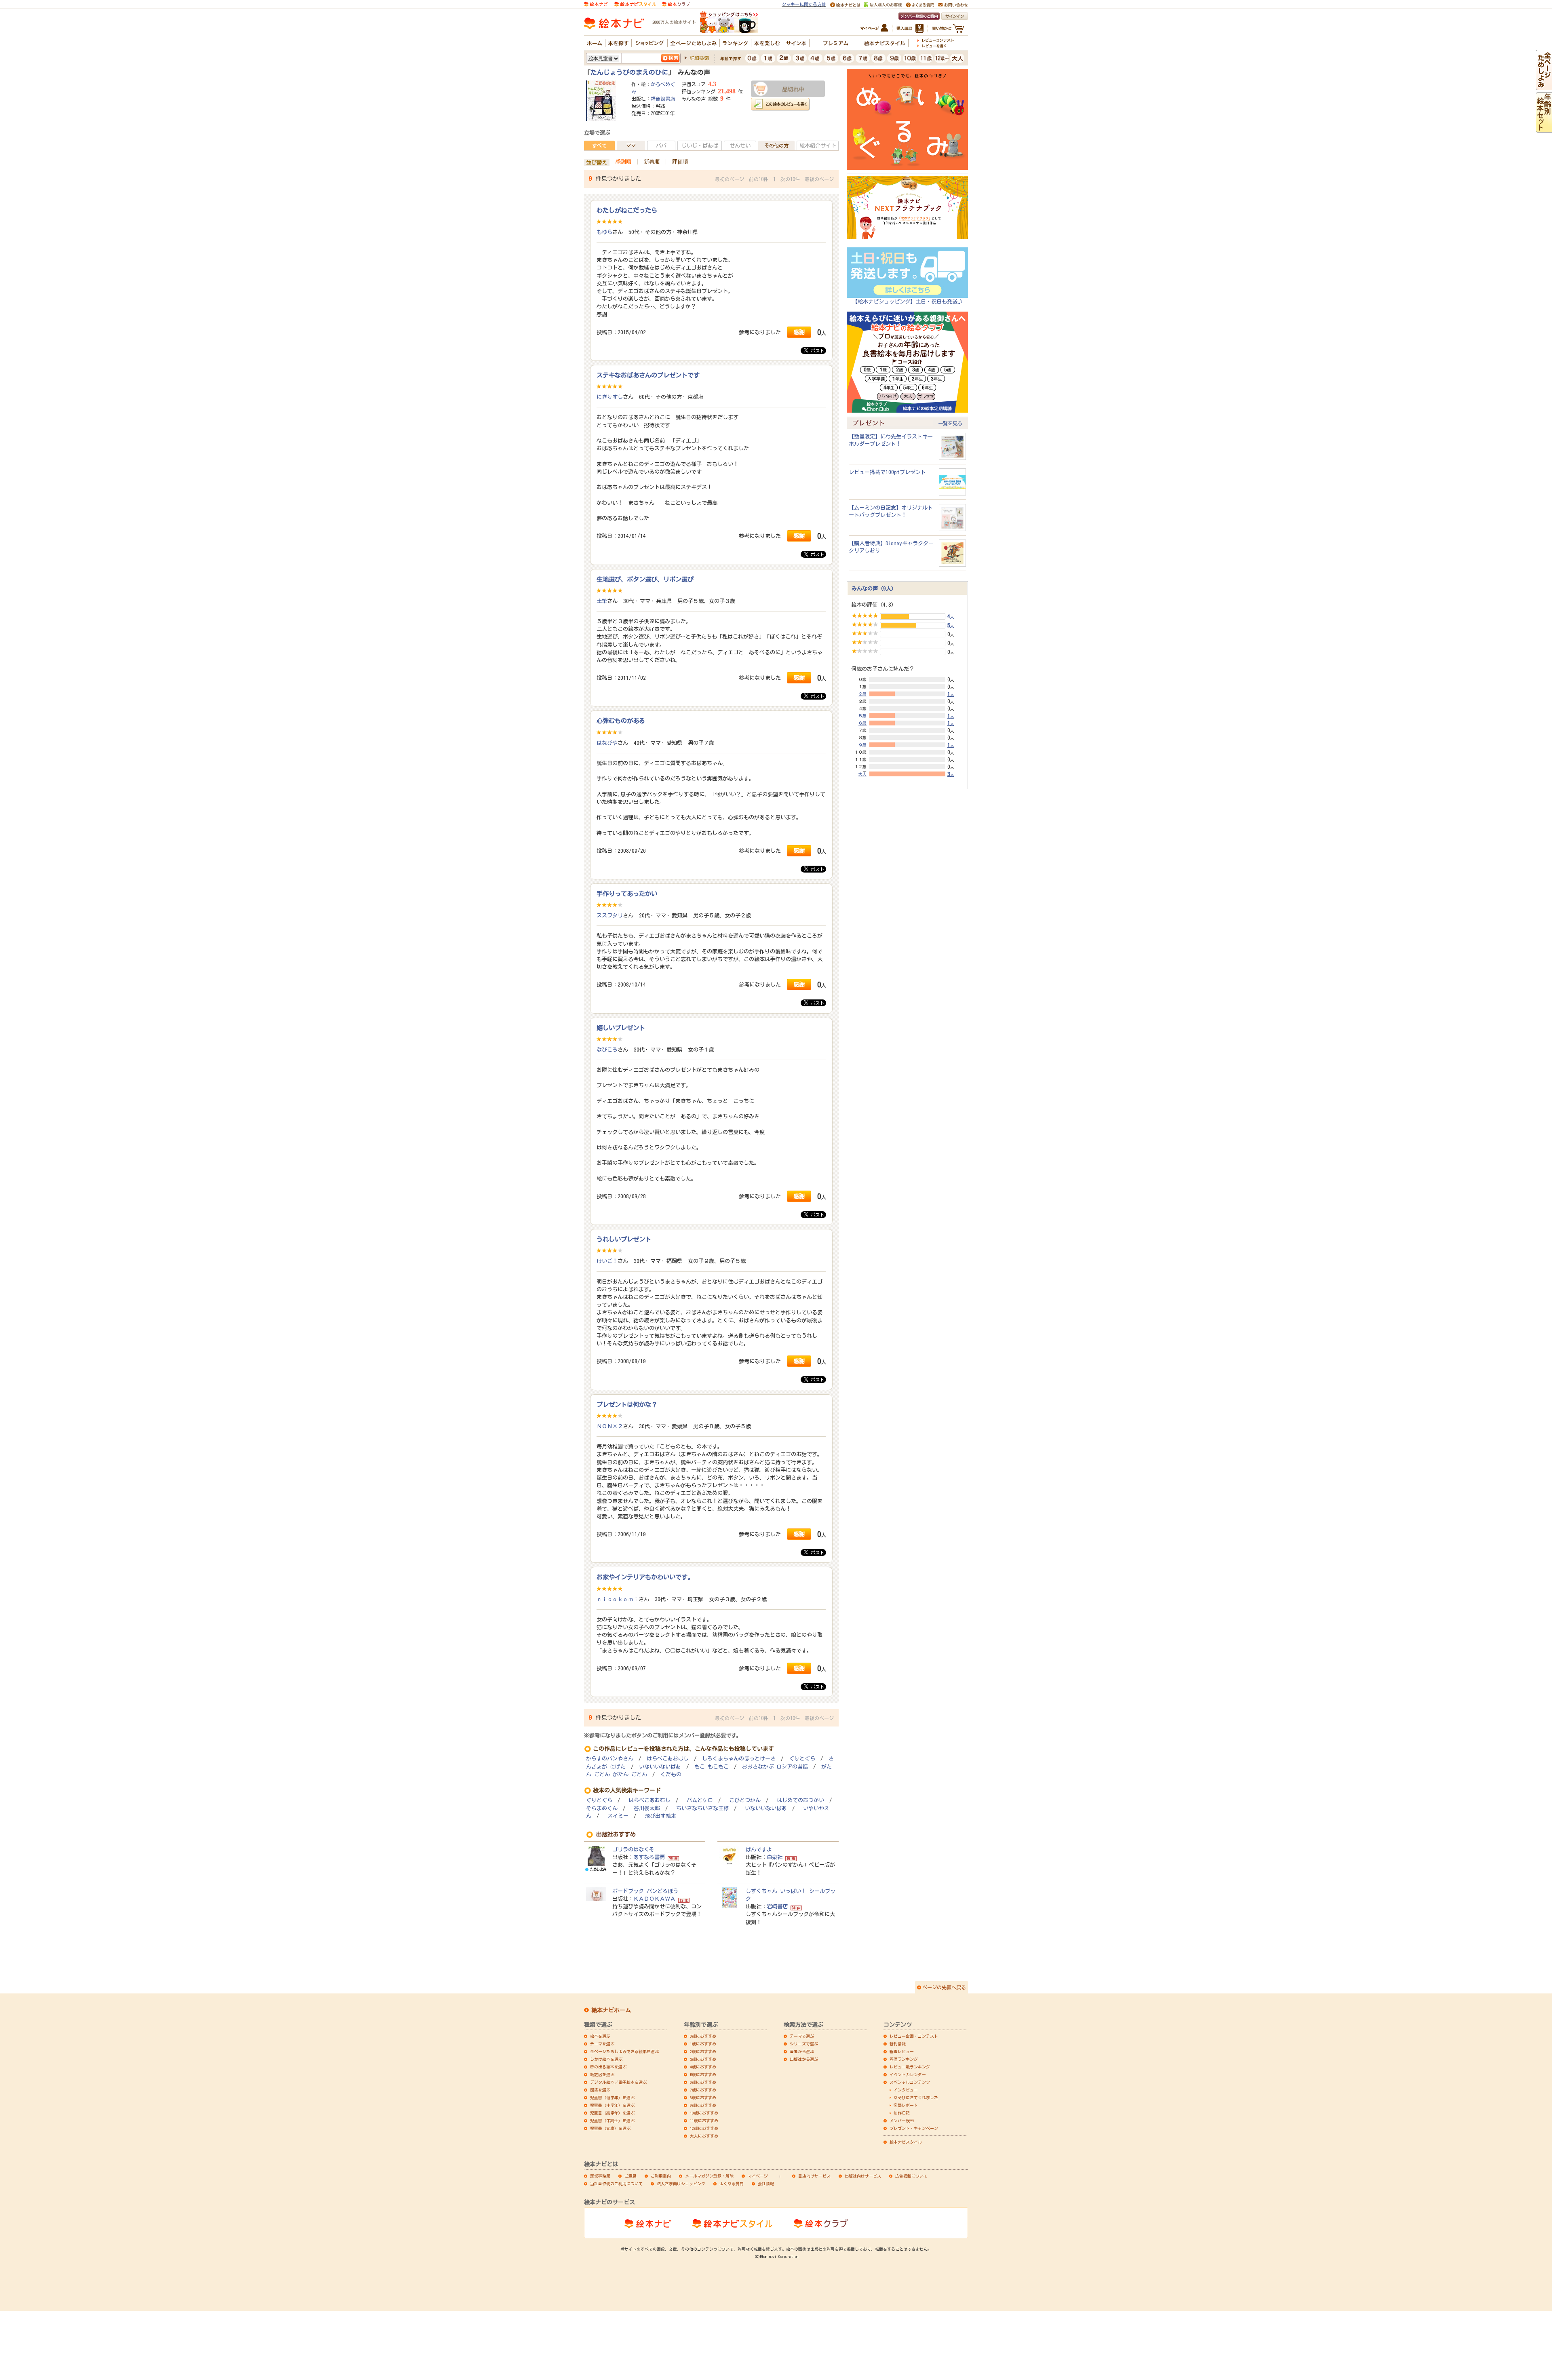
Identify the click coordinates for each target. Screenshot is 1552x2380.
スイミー (618, 1816)
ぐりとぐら (802, 1759)
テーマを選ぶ (602, 2044)
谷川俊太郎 (647, 1808)
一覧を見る (950, 423)
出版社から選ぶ (804, 2059)
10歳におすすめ (704, 2113)
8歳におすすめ (703, 2098)
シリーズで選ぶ (804, 2044)
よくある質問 (732, 2184)
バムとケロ (700, 1800)
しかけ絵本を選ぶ (606, 2059)
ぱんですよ (759, 1849)
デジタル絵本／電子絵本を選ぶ (618, 2082)
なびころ (607, 1050)
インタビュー (906, 2090)
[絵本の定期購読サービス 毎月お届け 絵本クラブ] (676, 4)
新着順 (652, 162)
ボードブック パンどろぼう (645, 1891)
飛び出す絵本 (660, 1816)
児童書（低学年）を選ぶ (612, 2098)
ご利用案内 (661, 2176)
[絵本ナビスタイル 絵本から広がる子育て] (635, 4)
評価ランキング (904, 2059)
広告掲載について (911, 2176)
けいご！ (607, 1261)
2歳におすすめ (703, 2051)
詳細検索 (699, 58)
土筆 (602, 601)
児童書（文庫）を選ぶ (610, 2128)
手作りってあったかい (627, 894)
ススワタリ (610, 915)
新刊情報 (898, 2044)
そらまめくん (602, 1808)
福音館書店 (663, 99)
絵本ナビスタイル (906, 2142)
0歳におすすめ (703, 2036)
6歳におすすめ (703, 2082)
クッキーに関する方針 (804, 4)
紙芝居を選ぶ (602, 2074)
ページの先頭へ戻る (944, 1987)
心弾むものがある (621, 721)
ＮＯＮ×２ (610, 1426)
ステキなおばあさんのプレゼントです (648, 375)
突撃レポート (906, 2105)
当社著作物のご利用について (616, 2184)
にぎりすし (610, 397)
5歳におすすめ (703, 2074)
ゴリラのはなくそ (633, 1849)
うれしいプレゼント (624, 1239)
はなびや (607, 743)
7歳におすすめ (703, 2090)
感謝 (799, 332)
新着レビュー (902, 2051)
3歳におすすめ (703, 2059)
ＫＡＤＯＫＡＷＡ (654, 1899)
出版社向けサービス (863, 2176)
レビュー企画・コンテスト (914, 2036)
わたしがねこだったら (627, 210)
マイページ (758, 2176)
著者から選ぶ (802, 2051)
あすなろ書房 (649, 1857)
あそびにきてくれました (916, 2098)
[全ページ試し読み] (1544, 86)
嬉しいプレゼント (621, 1028)
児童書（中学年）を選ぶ (612, 2105)
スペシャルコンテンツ (910, 2082)
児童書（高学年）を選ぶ (612, 2113)
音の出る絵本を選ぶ (608, 2067)
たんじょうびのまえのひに (629, 72)
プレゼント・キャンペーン (914, 2128)
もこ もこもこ (712, 1767)
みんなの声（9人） (874, 588)
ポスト (816, 351)
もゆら (604, 232)
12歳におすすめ (704, 2128)
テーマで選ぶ (802, 2036)
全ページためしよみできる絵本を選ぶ (624, 2051)
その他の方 (776, 145)
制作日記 (902, 2113)
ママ (631, 145)
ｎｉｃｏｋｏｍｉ (618, 1599)
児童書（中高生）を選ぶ (612, 2121)
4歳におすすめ (703, 2067)
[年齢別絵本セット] (1544, 129)
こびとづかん (745, 1800)
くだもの (671, 1774)
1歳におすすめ (703, 2044)
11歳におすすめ (704, 2121)
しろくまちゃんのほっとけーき (739, 1759)
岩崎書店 (777, 1906)
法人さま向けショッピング (681, 2184)
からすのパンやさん (610, 1759)
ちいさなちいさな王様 (702, 1808)
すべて (599, 145)
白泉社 (775, 1857)
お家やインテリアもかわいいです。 (645, 1577)
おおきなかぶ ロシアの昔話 (775, 1767)
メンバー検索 (902, 2121)
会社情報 (766, 2184)
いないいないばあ (660, 1767)
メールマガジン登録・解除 (709, 2176)
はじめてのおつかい (800, 1800)
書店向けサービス (814, 2176)
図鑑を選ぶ (600, 2090)
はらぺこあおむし (668, 1759)
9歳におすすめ (703, 2105)
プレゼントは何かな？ (627, 1404)
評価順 (680, 162)
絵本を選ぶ (600, 2036)
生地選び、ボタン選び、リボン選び (645, 579)
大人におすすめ (704, 2136)
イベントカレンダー (908, 2074)
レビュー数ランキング (910, 2067)
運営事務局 (600, 2176)
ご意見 (630, 2176)
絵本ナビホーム (611, 2010)
